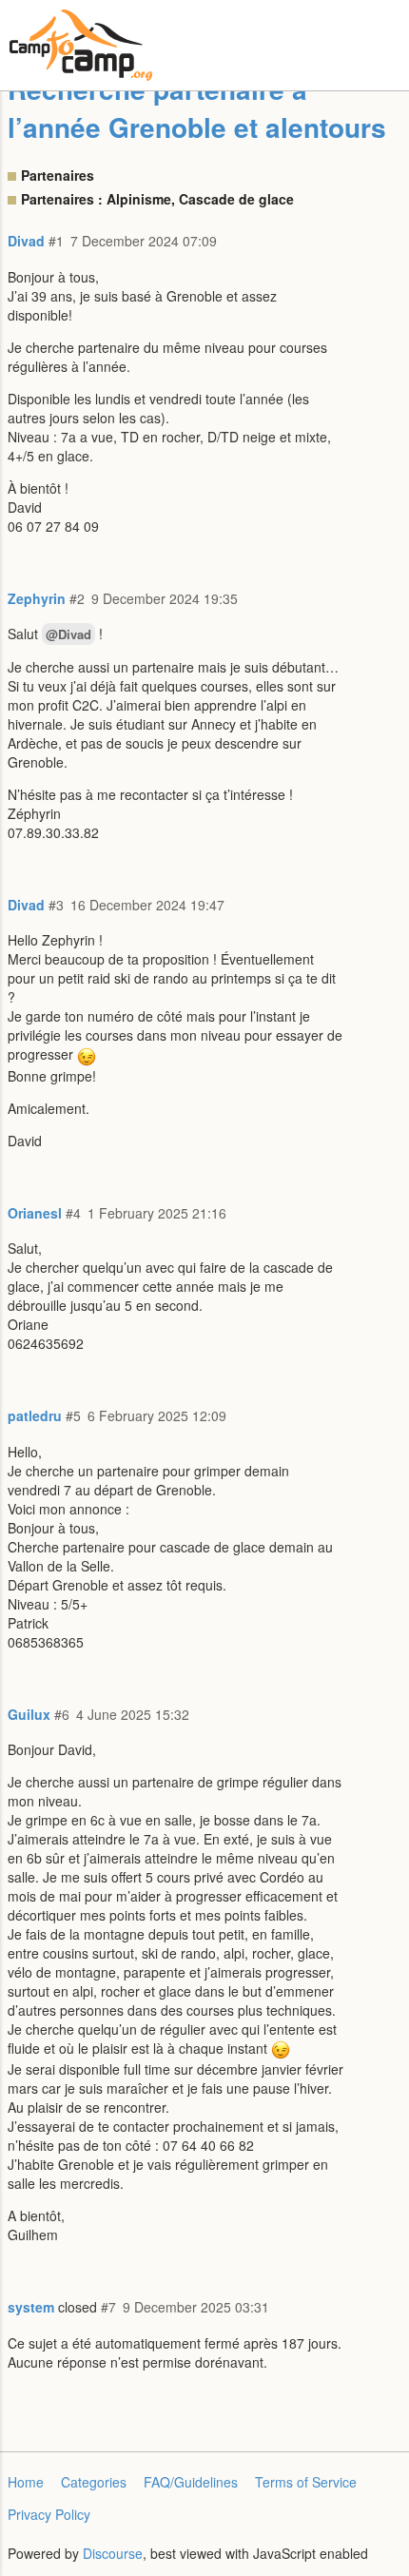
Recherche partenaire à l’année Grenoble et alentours (197, 108)
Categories (94, 2482)
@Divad (68, 634)
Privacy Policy (49, 2514)
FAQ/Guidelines (191, 2482)
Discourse (113, 2553)
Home (26, 2482)
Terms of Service (306, 2482)
